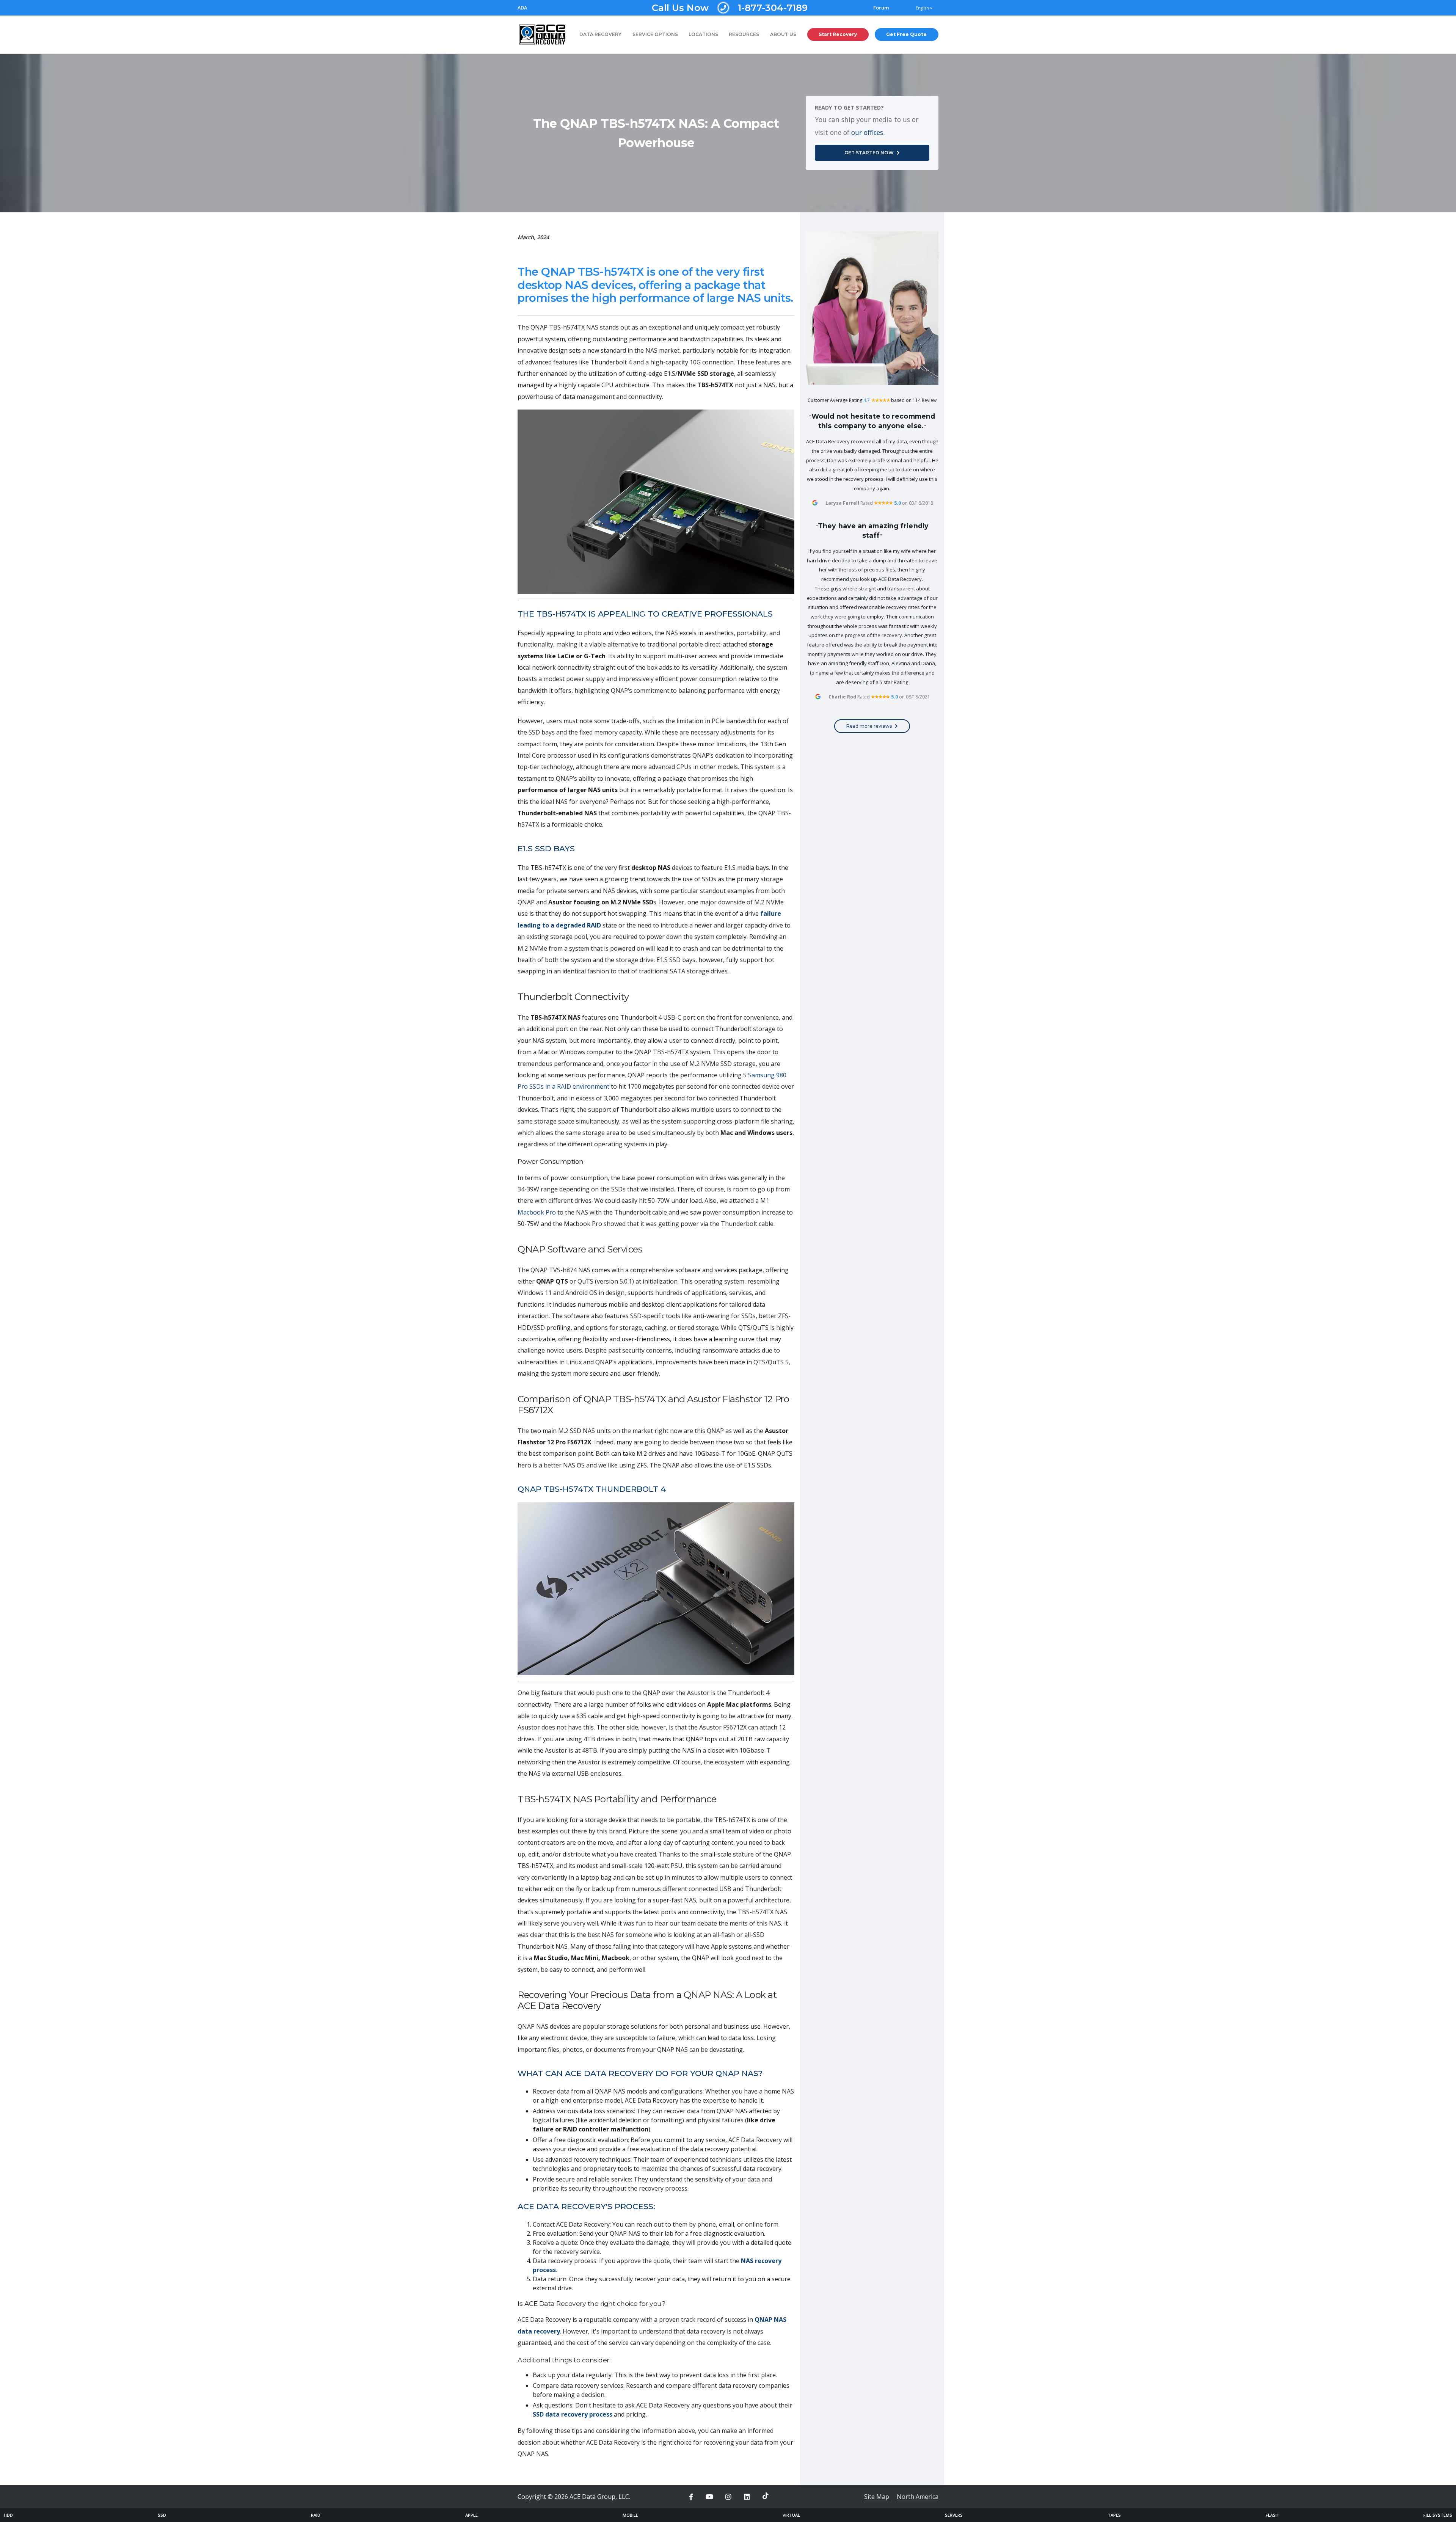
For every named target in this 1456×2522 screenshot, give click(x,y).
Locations (703, 34)
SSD (162, 2515)
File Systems (1438, 2515)
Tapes (1114, 2515)
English (923, 8)
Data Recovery (600, 34)
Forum (881, 8)
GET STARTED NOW (869, 153)
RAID (316, 2515)
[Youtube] (709, 2497)
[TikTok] (766, 2496)
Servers (954, 2515)
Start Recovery (838, 34)
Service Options (655, 34)
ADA (522, 8)
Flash (1272, 2515)
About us (783, 34)
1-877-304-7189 (730, 8)
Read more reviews (869, 726)
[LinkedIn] (747, 2497)
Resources (744, 34)
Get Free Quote (906, 34)
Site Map (877, 2497)
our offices (867, 132)
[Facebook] (691, 2497)
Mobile (630, 2515)
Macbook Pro (537, 1212)
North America (918, 2497)
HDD (8, 2515)
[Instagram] (728, 2497)
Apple (471, 2515)
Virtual (791, 2515)
